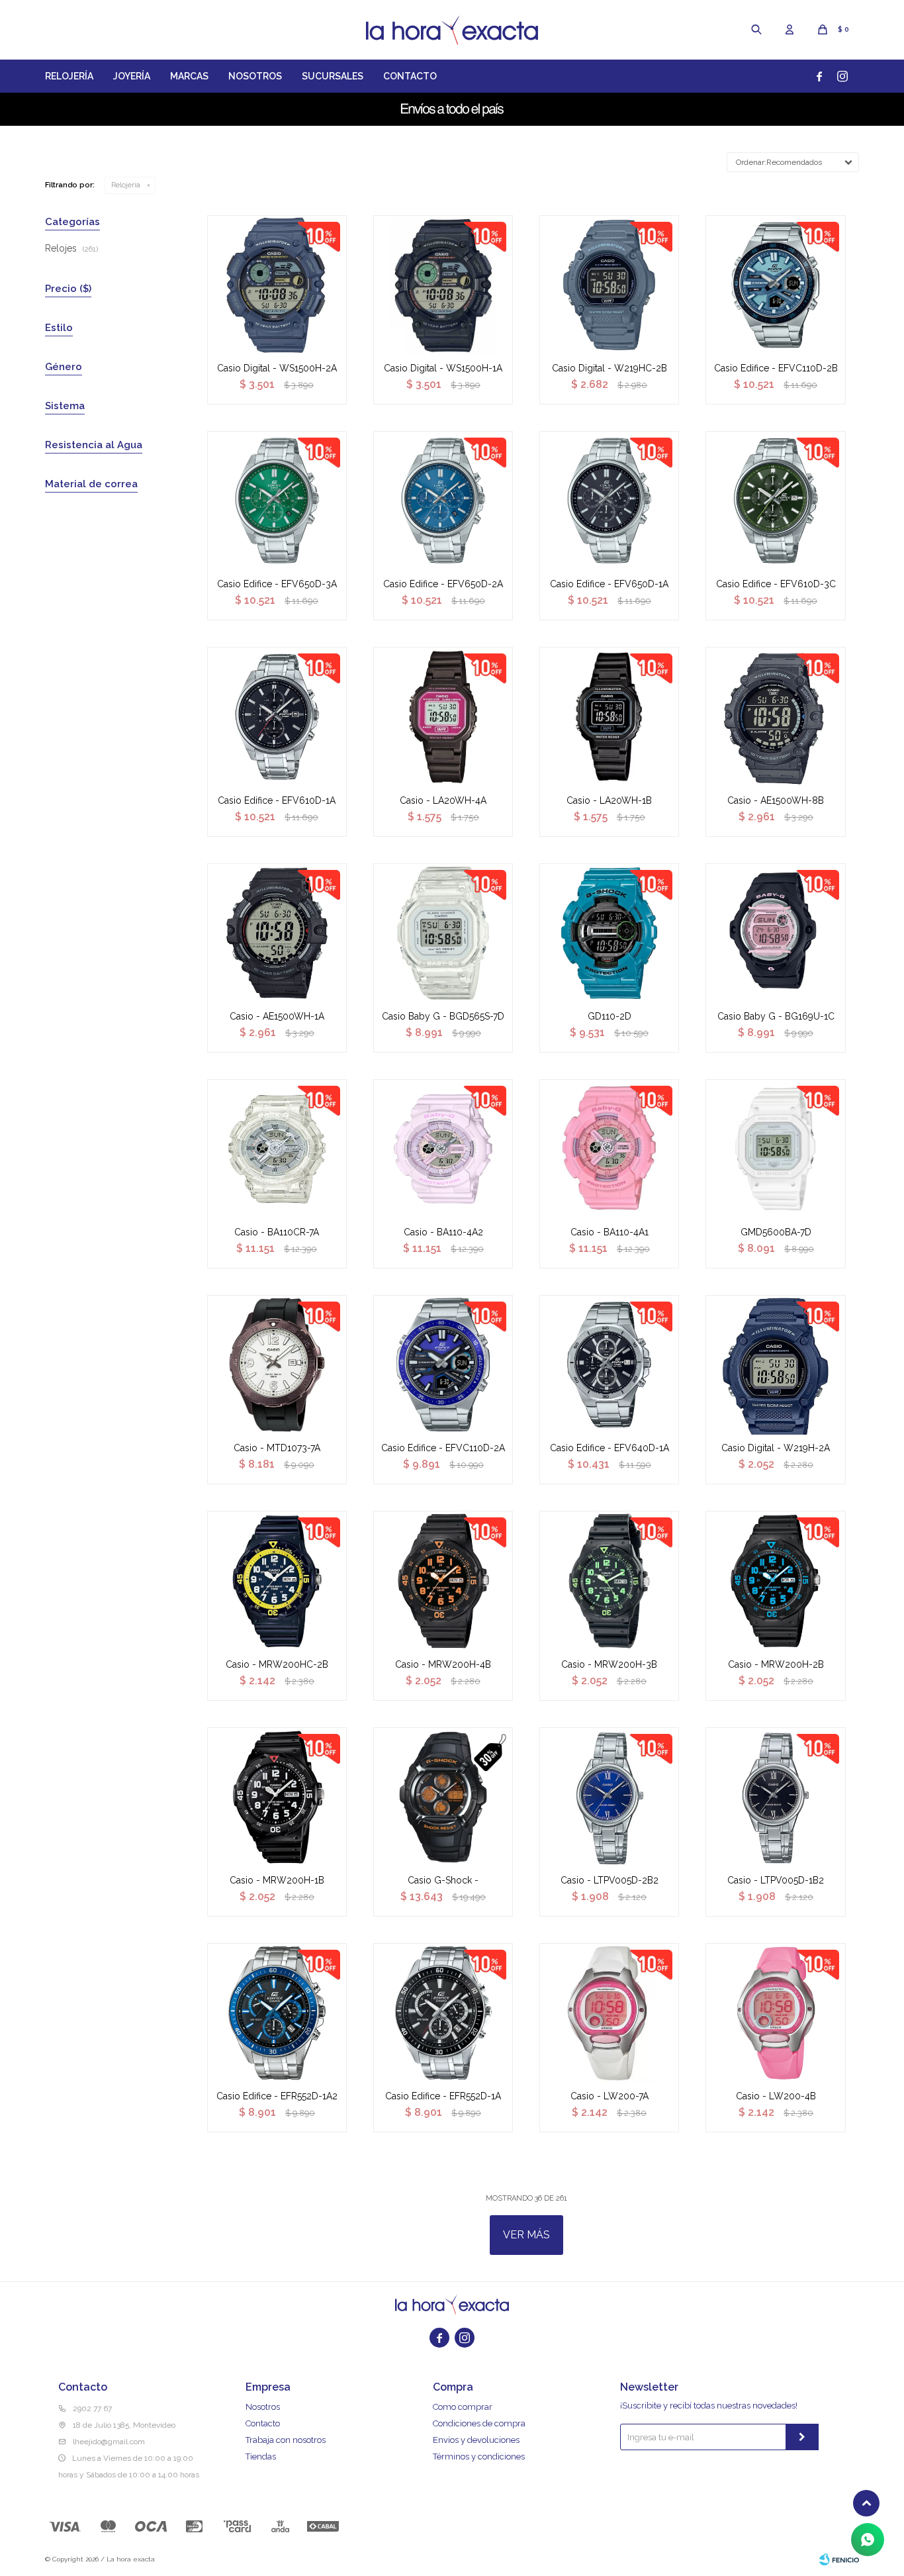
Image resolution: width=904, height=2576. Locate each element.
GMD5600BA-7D (776, 1232)
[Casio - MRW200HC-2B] (277, 1581)
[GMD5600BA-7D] (775, 1149)
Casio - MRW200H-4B (443, 1664)
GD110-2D (610, 1016)
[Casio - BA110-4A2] (443, 1149)
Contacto (410, 76)
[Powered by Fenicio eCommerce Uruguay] (839, 2559)
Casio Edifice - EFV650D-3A (277, 584)
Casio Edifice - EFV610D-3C (776, 584)
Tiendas (261, 2457)
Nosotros (255, 76)
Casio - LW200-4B (776, 2096)
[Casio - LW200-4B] (775, 2013)
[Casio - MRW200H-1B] (277, 1797)
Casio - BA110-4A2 (443, 1232)
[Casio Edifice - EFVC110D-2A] (443, 1365)
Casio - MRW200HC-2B (277, 1664)
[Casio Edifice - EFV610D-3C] (775, 501)
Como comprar (463, 2407)
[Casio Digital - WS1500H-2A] (277, 285)
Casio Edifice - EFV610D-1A (277, 800)
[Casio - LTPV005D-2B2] (609, 1797)
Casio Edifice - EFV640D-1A (610, 1448)
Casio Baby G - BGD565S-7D (443, 1016)
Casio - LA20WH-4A (443, 800)
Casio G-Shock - (443, 1880)
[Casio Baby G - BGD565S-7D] (443, 933)
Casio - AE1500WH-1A (277, 1016)
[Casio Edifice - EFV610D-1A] (277, 717)
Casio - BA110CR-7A (277, 1232)
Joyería (132, 76)
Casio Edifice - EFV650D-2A (443, 584)
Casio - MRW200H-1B (277, 1880)
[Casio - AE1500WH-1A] (277, 933)
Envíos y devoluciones (476, 2440)
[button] (756, 30)
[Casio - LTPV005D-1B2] (775, 1797)
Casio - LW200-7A (610, 2096)
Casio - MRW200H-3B (609, 1664)
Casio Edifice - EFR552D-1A (443, 2096)
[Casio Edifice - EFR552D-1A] (443, 2013)
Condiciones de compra (479, 2423)
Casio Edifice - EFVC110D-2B (776, 368)
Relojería (69, 76)
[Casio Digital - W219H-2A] (775, 1365)
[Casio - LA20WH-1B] (609, 717)
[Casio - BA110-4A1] (609, 1149)
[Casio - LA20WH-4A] (443, 717)
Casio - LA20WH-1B (609, 800)
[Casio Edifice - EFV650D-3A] (277, 501)
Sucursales (333, 76)
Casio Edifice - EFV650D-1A (609, 584)
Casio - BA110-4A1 (610, 1232)
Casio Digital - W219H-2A (776, 1448)
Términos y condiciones (479, 2457)
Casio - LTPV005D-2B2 (610, 1880)
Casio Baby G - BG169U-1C (776, 1016)
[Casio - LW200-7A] (609, 2013)
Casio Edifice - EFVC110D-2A (443, 1448)
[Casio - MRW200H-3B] (609, 1581)
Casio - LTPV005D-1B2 (776, 1880)
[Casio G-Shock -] (443, 1797)
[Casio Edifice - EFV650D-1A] (609, 501)
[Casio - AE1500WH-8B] (775, 717)
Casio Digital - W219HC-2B (610, 368)
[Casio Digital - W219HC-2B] (609, 285)
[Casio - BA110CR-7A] (277, 1149)
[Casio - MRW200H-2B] (775, 1581)
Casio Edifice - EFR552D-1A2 (277, 2096)
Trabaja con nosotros (286, 2440)
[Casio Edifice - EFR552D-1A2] (277, 2013)
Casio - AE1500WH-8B (776, 800)
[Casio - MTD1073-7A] (277, 1365)
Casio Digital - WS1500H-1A (443, 368)
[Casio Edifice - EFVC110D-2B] (775, 285)
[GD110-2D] (609, 933)
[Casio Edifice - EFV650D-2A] (443, 501)
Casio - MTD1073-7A (277, 1448)
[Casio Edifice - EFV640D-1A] (609, 1365)
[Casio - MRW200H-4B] (443, 1581)
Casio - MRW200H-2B (776, 1664)
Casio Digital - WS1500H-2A (277, 368)
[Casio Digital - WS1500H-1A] (443, 285)
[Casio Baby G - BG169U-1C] (775, 933)
